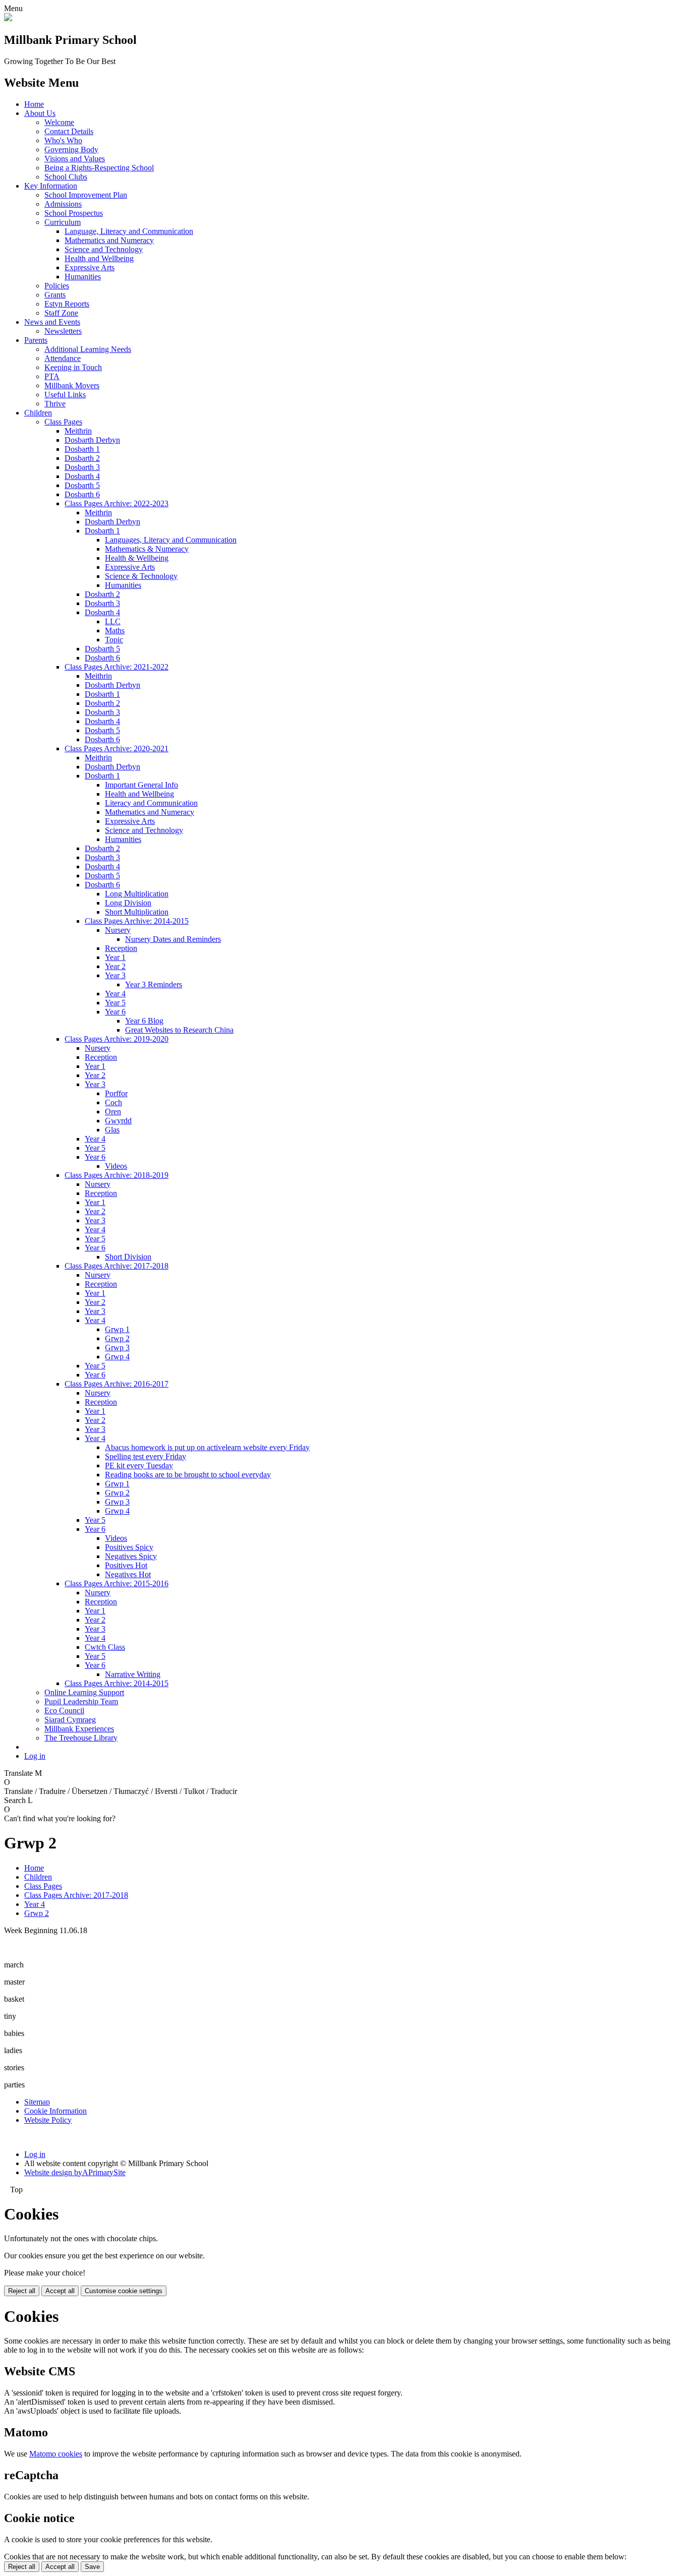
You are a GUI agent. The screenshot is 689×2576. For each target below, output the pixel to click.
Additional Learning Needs (88, 349)
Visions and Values (75, 159)
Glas (112, 1130)
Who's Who (63, 140)
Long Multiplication (137, 894)
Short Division (128, 1257)
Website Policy (48, 2120)
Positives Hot (126, 1565)
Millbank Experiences (79, 1729)
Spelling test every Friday (146, 1456)
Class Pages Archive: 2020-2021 (117, 748)
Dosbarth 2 (82, 458)
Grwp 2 (117, 1338)
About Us (40, 113)
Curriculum (63, 222)
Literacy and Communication (151, 803)
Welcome (59, 122)
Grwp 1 (117, 1329)
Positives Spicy (129, 1547)
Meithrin (78, 431)
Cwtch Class (105, 1647)
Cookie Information (55, 2111)
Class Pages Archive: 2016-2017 (117, 1384)
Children (38, 413)
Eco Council (64, 1711)
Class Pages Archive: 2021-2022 (117, 667)
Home (34, 104)
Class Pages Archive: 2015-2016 (117, 1583)
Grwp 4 (117, 1357)
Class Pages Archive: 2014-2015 (137, 921)
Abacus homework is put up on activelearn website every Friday (207, 1447)
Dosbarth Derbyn (92, 440)
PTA (52, 376)
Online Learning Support (84, 1692)
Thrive (55, 404)
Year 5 (115, 1003)
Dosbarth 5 (82, 485)
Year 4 (115, 994)
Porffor (116, 1093)
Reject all (22, 2291)
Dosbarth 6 (82, 494)
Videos (116, 1166)
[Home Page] (8, 18)
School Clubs (66, 177)
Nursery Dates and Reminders (173, 939)
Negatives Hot (128, 1574)
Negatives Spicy (131, 1556)
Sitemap (37, 2102)
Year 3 (115, 975)
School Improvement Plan (86, 195)
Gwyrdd (118, 1121)
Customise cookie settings (124, 2291)
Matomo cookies (56, 2454)
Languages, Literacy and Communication (171, 540)
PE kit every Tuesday (139, 1465)
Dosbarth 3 (82, 467)
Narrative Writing (133, 1674)
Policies (57, 286)
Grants (55, 295)
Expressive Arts (90, 267)
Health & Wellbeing (137, 558)
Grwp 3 (117, 1347)
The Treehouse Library (81, 1738)
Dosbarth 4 (82, 476)
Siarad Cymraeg (70, 1720)
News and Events (52, 322)
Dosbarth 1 (82, 449)
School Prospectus (74, 213)
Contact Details (69, 131)
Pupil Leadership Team (81, 1701)
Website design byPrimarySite (75, 2172)
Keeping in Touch (73, 367)
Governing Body (71, 149)
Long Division (128, 903)
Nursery (118, 930)
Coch (113, 1102)
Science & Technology (141, 576)
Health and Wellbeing (99, 258)
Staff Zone (61, 313)
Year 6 (115, 1012)
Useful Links (65, 395)
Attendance (63, 358)
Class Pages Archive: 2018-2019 (117, 1175)
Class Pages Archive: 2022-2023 (117, 503)
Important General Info (141, 785)
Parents (36, 340)
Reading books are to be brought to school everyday (188, 1475)
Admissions (63, 204)
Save (92, 2567)
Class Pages (63, 422)
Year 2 (115, 966)
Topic (114, 640)
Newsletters (63, 331)
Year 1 (115, 957)
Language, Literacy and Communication (129, 231)
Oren (113, 1112)
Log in (35, 1756)
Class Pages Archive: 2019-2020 (117, 1039)
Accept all (60, 2291)
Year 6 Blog (144, 1021)
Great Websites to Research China (179, 1030)
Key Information (51, 186)
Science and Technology (104, 249)
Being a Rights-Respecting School (99, 168)
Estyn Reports (67, 304)
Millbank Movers (72, 385)
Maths (115, 631)
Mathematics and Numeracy (109, 240)
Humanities (83, 277)
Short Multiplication (137, 912)
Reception (121, 948)
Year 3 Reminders (154, 984)
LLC (113, 621)
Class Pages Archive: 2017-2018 (117, 1266)
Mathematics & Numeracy (147, 549)
